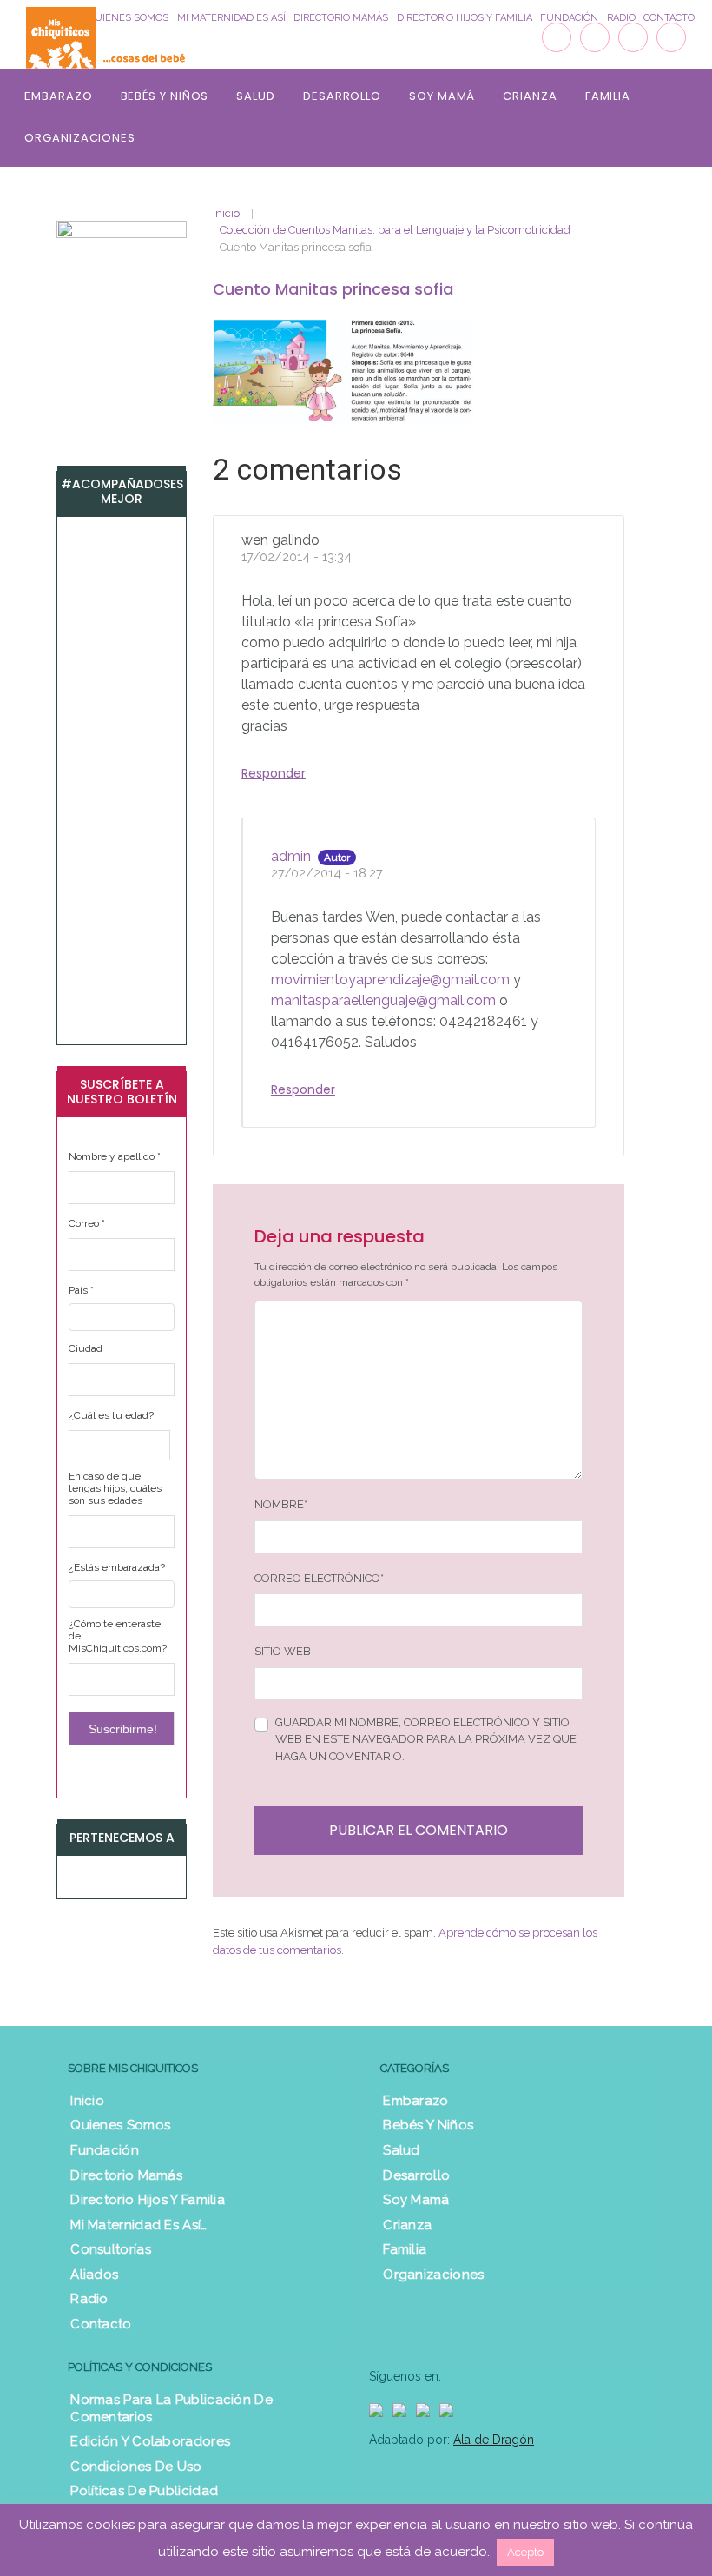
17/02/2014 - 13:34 (297, 556)
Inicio (226, 213)
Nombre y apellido (115, 1156)
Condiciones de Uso (136, 2467)
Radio (89, 2299)
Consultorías (111, 2249)
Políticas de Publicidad (144, 2491)
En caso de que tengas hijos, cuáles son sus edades (115, 1488)
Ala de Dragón (494, 2440)
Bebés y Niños (165, 96)
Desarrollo (342, 96)
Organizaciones (80, 138)
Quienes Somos (120, 2125)
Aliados (94, 2275)
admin (291, 856)
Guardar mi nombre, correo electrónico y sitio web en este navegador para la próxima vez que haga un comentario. (426, 1739)
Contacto (101, 2324)
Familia (608, 96)
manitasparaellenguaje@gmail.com (383, 1000)
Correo (87, 1223)
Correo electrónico (319, 1578)
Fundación (105, 2150)
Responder (274, 773)
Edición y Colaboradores (150, 2441)
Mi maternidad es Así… (138, 2225)
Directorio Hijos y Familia (148, 2200)
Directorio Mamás (126, 2175)
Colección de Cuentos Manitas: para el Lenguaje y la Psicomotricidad (395, 230)
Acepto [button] (525, 2552)
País (81, 1290)
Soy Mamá (442, 96)
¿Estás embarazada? (117, 1567)
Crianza (530, 96)
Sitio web (283, 1651)
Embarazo (58, 96)
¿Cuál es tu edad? (111, 1415)
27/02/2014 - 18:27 (327, 873)
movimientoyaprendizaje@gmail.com (390, 980)
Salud (256, 96)
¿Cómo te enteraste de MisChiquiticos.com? (118, 1636)
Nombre (281, 1504)
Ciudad (86, 1348)
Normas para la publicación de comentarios (171, 2408)
